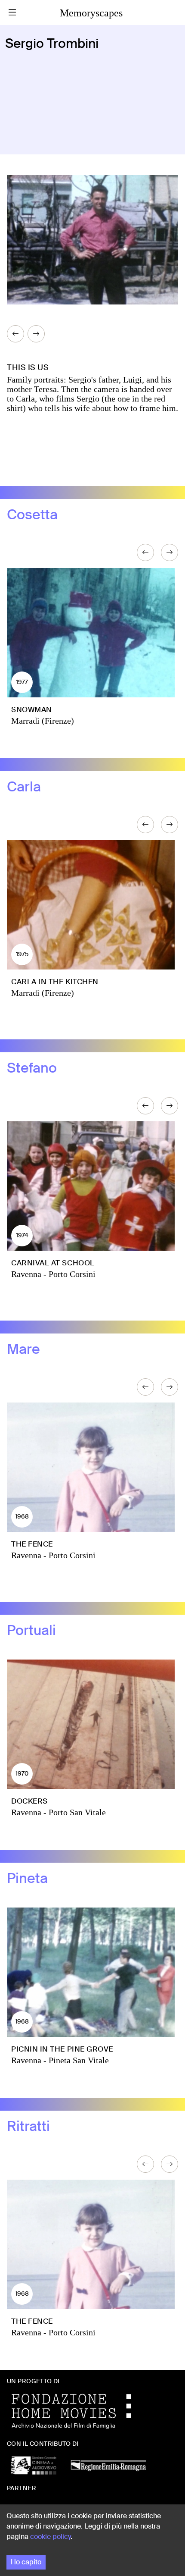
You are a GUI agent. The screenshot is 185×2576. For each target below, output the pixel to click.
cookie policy (50, 2537)
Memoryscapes (91, 13)
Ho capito (26, 2562)
